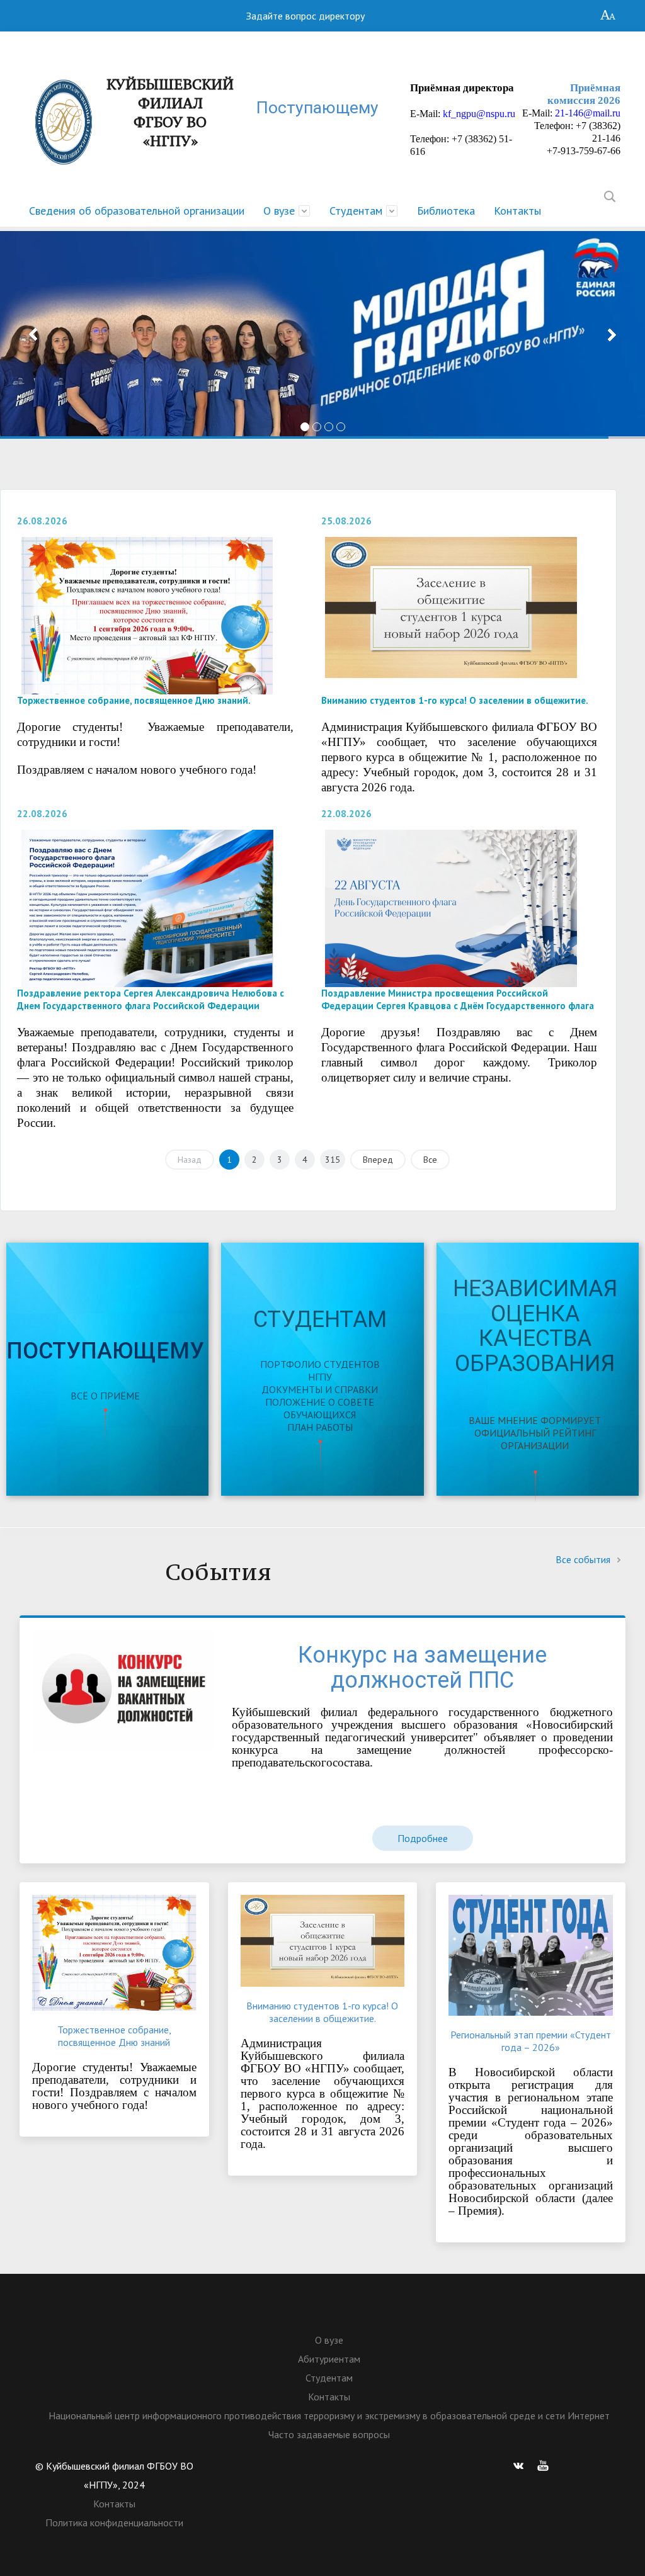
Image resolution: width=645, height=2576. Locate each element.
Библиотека (446, 211)
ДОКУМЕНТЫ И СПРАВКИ (320, 1389)
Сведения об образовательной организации (137, 211)
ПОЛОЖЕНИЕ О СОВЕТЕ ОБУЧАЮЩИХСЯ (320, 1408)
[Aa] (608, 16)
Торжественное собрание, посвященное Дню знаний (114, 2036)
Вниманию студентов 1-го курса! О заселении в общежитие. (455, 700)
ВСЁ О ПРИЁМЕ (105, 1396)
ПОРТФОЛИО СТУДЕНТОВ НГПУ (320, 1370)
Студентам (356, 211)
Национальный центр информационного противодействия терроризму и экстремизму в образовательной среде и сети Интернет (329, 2415)
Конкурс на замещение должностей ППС (422, 1668)
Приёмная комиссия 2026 (584, 94)
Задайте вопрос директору (305, 16)
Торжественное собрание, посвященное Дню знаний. (134, 700)
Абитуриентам (329, 2359)
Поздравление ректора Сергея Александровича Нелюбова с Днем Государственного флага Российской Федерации (151, 999)
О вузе (279, 211)
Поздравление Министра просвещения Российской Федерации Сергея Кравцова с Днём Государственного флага (458, 999)
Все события (584, 1559)
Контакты (517, 211)
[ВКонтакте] (518, 2466)
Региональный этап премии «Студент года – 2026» (531, 2041)
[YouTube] (543, 2466)
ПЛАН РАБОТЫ (320, 1427)
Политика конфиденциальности (114, 2522)
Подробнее (423, 1838)
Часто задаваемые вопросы (329, 2434)
